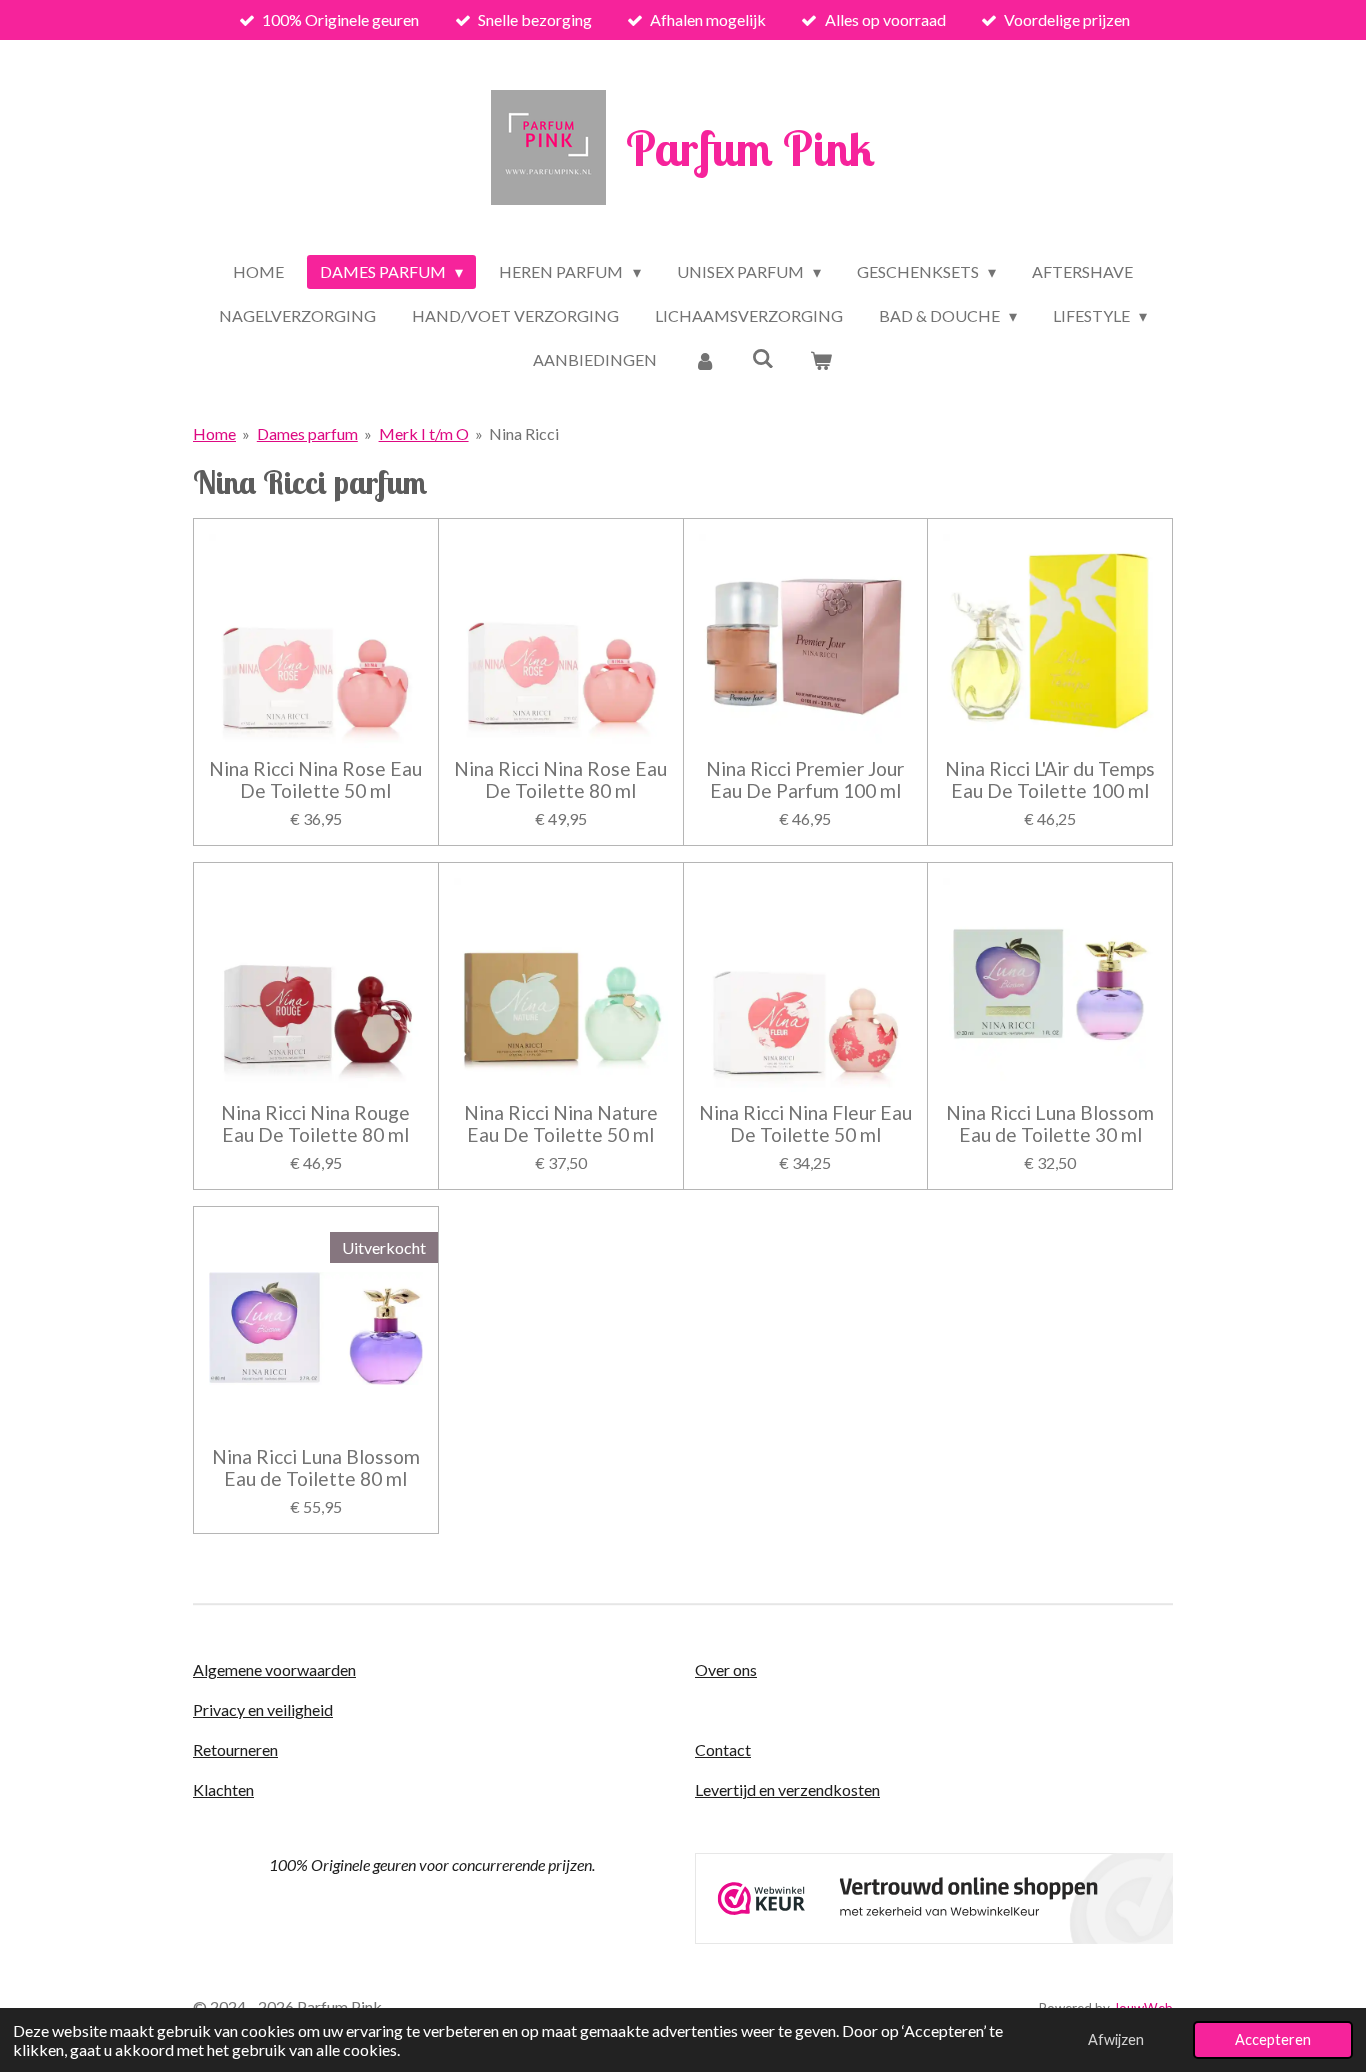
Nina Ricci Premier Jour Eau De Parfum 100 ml (805, 780)
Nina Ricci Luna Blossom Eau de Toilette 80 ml (316, 1468)
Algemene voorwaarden (274, 1669)
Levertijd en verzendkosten (787, 1789)
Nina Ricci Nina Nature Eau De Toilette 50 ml (561, 1124)
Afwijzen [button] (1116, 2039)
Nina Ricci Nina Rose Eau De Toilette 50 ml (315, 780)
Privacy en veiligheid (263, 1709)
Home (214, 433)
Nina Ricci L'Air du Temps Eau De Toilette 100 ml (1050, 780)
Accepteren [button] (1273, 2039)
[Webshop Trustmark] (934, 1937)
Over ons (726, 1669)
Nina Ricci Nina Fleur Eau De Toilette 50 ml (805, 1124)
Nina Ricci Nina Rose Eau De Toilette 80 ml (560, 780)
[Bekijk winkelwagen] (821, 360)
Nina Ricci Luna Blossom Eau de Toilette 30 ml (1050, 1124)
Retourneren (235, 1749)
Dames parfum (307, 433)
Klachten (223, 1789)
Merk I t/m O (424, 433)
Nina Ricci (524, 433)
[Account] (704, 360)
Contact (723, 1749)
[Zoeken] (763, 357)
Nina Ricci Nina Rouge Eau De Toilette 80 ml (315, 1124)
